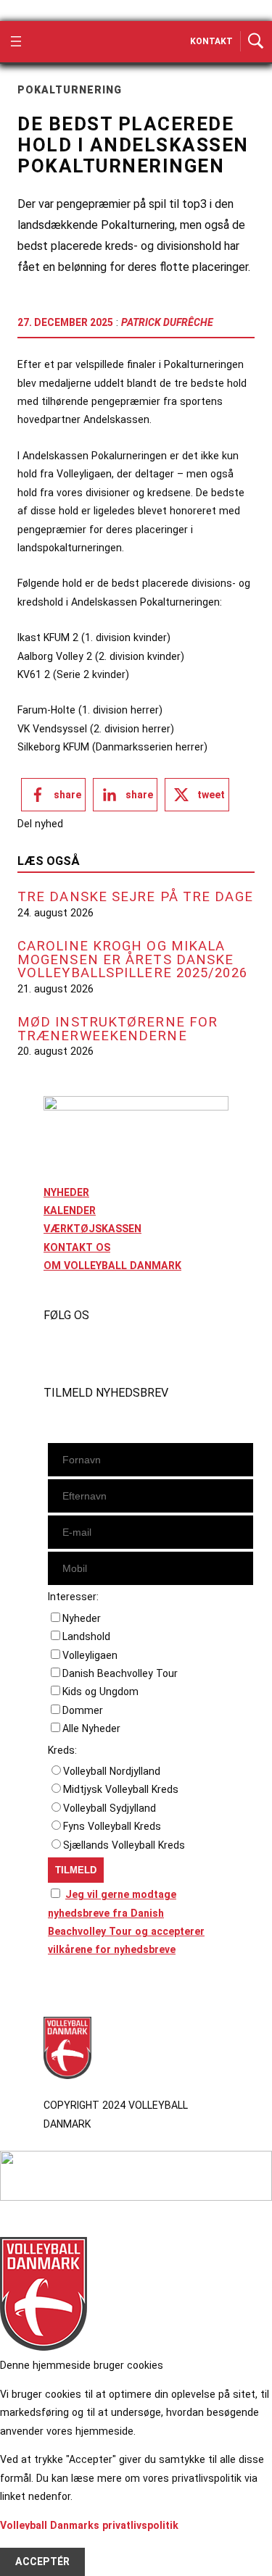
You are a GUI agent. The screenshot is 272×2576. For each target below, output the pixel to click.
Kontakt (211, 41)
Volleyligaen (90, 1655)
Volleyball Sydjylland (110, 1808)
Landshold (86, 1636)
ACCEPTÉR (42, 2562)
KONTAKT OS (77, 1247)
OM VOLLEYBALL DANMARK (112, 1266)
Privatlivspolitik (82, 1990)
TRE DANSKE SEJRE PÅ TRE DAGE (135, 897)
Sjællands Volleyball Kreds (124, 1845)
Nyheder (82, 1618)
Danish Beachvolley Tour (120, 1673)
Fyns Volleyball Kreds (112, 1826)
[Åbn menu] (16, 41)
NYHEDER (66, 1192)
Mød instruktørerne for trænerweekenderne (118, 1029)
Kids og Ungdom (100, 1691)
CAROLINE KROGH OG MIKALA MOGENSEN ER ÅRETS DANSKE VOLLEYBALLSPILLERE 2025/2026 (132, 960)
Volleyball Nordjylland (112, 1771)
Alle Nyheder (91, 1728)
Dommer (83, 1710)
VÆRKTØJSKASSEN (92, 1229)
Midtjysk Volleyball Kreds (121, 1789)
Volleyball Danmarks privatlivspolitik (89, 2525)
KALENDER (70, 1210)
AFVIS (30, 2543)
